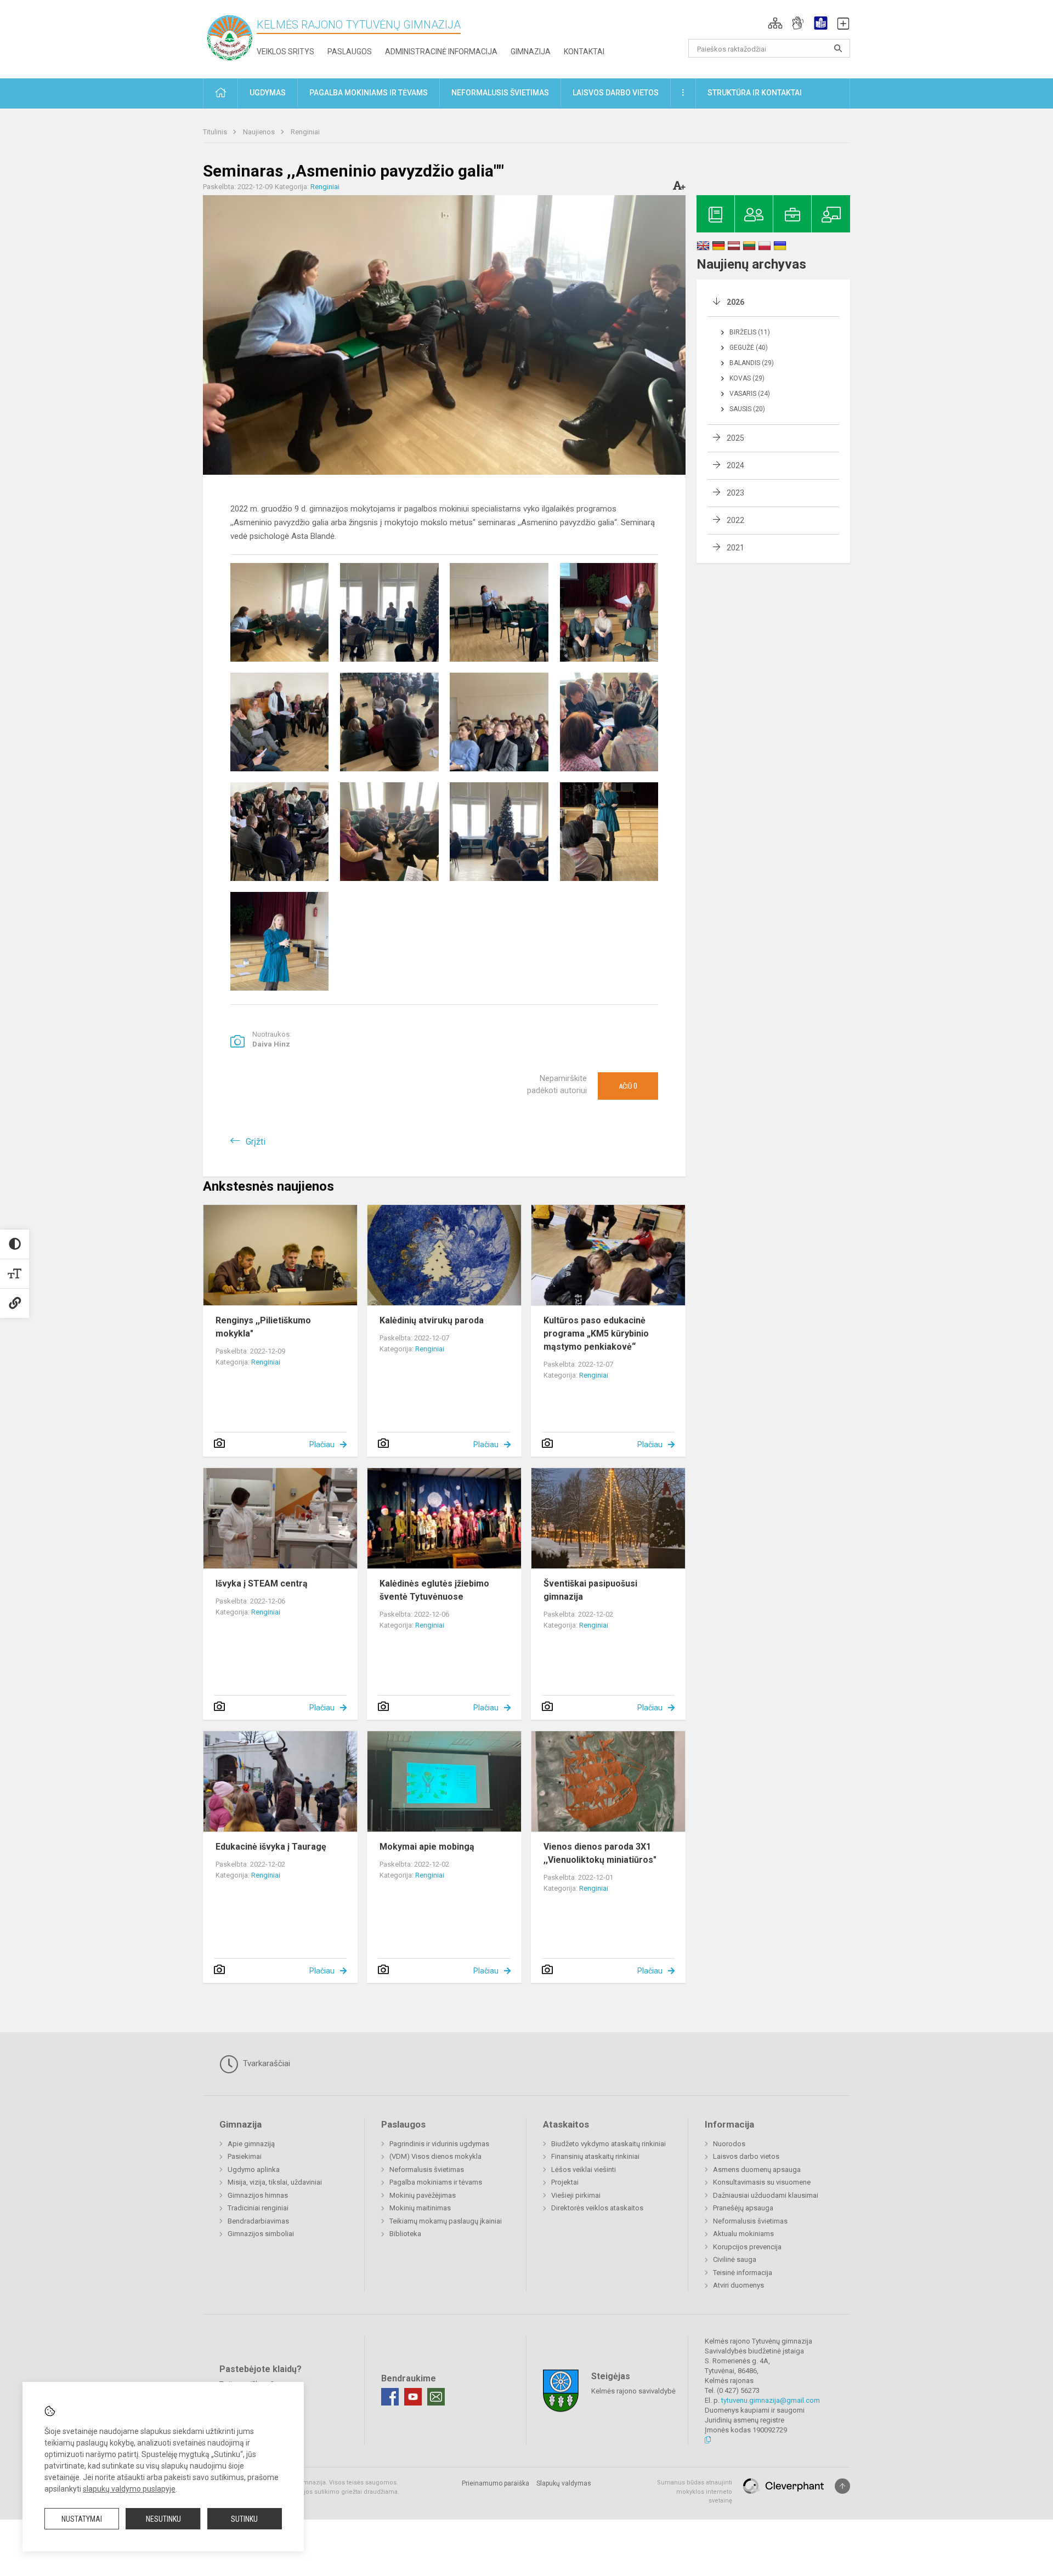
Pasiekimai (245, 2156)
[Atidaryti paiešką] (838, 48)
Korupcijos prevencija (747, 2247)
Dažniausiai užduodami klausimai (766, 2195)
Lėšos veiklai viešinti (584, 2170)
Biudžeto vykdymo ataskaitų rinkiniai (608, 2144)
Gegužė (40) (749, 348)
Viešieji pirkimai (576, 2195)
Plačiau (322, 1445)
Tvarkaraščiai (265, 2063)
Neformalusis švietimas (427, 2170)
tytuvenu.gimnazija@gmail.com (771, 2400)
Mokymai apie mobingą (427, 1847)
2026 (735, 302)
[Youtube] (413, 2397)
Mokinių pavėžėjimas (423, 2195)
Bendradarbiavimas (258, 2221)
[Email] (436, 2397)
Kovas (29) (747, 378)
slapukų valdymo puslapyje (129, 2489)
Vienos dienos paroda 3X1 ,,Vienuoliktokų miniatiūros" (600, 1853)
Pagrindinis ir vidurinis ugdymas (439, 2144)
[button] (775, 23)
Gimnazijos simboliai (261, 2234)
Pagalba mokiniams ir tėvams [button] (369, 93)
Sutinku (244, 2519)
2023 (735, 493)
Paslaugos (350, 52)
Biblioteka (405, 2234)
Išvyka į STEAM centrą (262, 1583)
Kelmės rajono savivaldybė (633, 2391)
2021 (735, 548)
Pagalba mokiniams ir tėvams (436, 2182)
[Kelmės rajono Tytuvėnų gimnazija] (230, 37)
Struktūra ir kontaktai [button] (755, 93)
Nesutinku (163, 2519)
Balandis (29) (752, 363)
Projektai (565, 2182)
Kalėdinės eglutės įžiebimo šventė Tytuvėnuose (434, 1590)
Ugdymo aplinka (254, 2170)
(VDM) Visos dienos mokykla (435, 2156)
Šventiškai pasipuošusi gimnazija (590, 1590)
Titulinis (216, 132)
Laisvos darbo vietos (746, 2156)
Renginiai (305, 132)
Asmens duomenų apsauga (757, 2170)
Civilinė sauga (735, 2259)
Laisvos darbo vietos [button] (616, 93)
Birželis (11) (750, 332)
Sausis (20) (747, 409)
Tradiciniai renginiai (258, 2208)
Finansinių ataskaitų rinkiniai (595, 2156)
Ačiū (628, 1086)
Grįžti (256, 1142)
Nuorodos (729, 2144)
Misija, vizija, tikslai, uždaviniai (275, 2182)
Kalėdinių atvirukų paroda (432, 1320)
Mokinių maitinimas (420, 2208)
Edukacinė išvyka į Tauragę (271, 1847)
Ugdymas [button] (268, 93)
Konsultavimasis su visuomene (762, 2182)
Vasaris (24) (750, 394)
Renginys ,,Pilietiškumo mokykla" (263, 1327)
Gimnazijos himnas (258, 2195)
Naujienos (260, 132)
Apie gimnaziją (251, 2144)
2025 (735, 438)
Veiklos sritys (285, 52)
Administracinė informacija (441, 52)
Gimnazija (531, 52)
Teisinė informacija (743, 2273)
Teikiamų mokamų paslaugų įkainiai (446, 2221)
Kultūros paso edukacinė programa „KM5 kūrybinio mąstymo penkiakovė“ (596, 1334)
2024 (735, 465)
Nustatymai (82, 2519)
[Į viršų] (842, 2486)
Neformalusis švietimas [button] (500, 93)
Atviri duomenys (738, 2285)
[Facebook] (390, 2397)
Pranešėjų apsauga (743, 2208)
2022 (735, 520)
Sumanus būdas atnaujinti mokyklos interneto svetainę (695, 2492)
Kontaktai (584, 52)
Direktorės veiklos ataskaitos (597, 2208)
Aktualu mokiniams (743, 2234)
